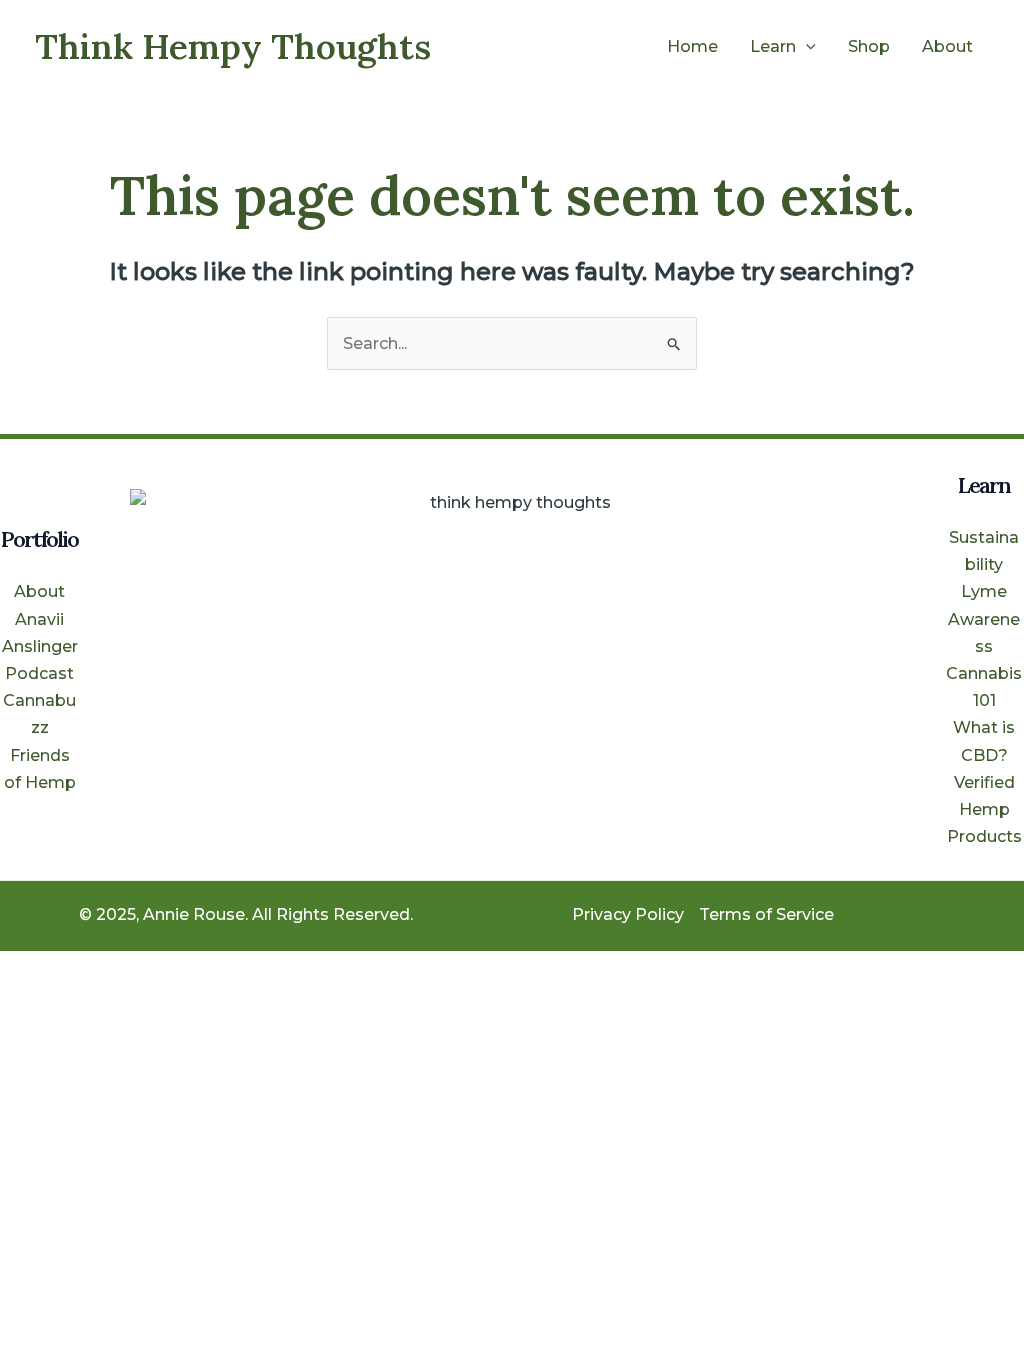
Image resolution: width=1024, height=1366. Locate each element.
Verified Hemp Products (984, 809)
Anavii (39, 619)
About (947, 46)
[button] (806, 47)
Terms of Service (766, 914)
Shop (869, 46)
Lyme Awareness (984, 618)
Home (692, 46)
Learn (773, 46)
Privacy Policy (628, 914)
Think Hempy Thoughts (233, 46)
